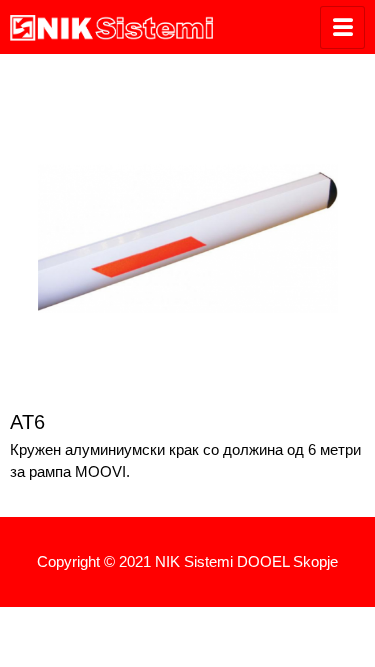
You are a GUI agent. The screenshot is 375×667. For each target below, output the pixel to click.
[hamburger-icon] (342, 28)
